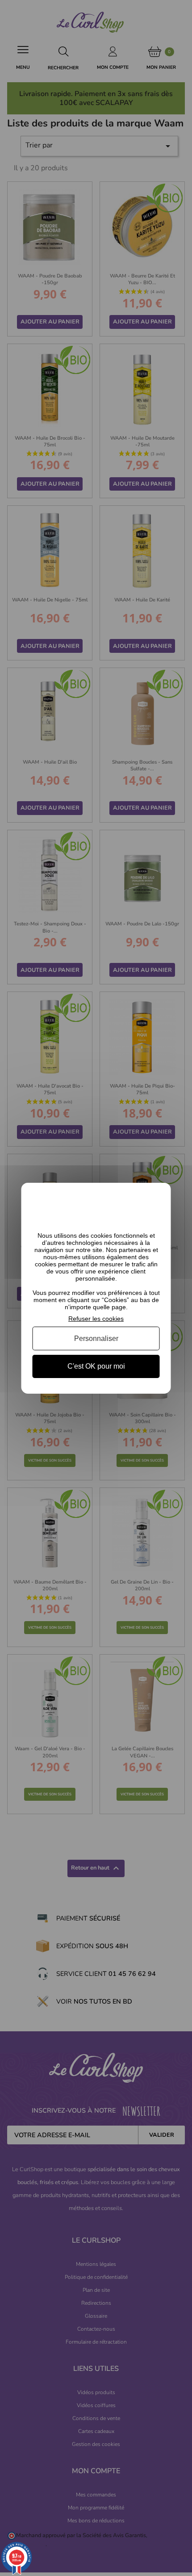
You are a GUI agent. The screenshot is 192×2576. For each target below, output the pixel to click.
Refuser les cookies (96, 1318)
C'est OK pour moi (96, 1366)
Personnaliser (96, 1338)
